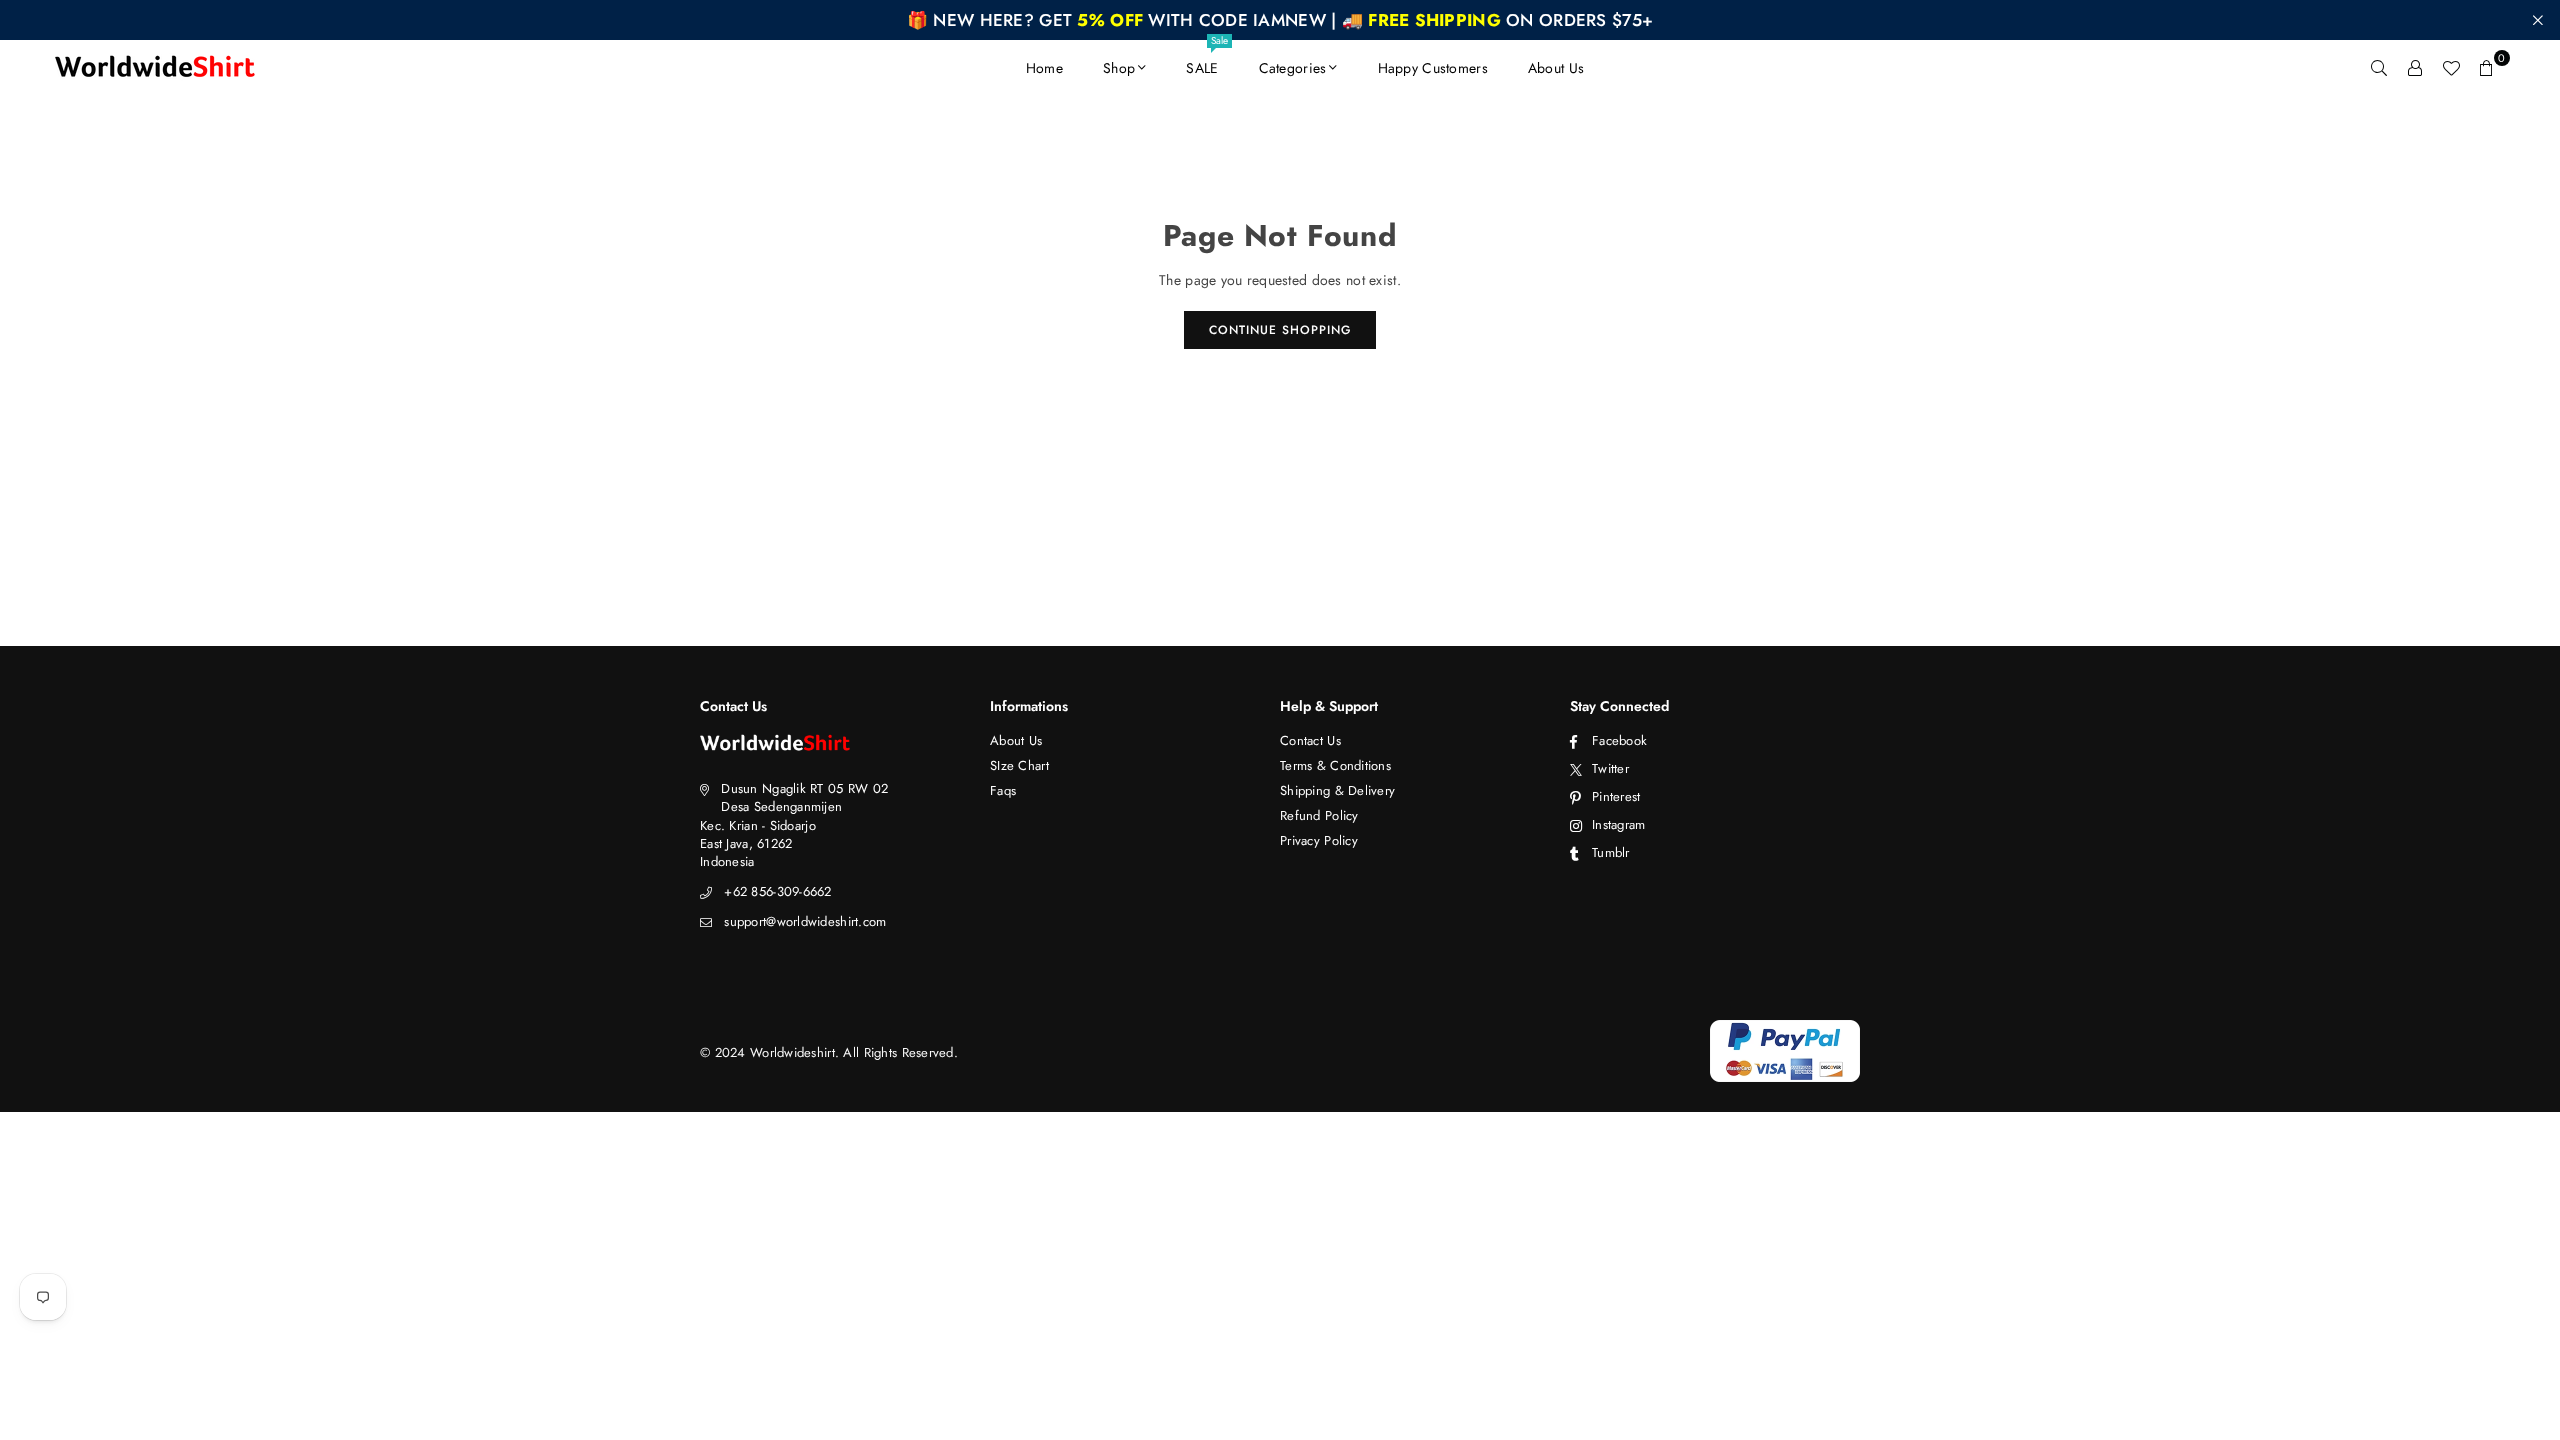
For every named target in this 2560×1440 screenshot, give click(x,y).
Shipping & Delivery (1337, 790)
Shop (1119, 68)
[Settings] (2415, 68)
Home (1044, 68)
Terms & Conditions (1335, 765)
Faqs (1003, 790)
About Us (1556, 68)
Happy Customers (1433, 68)
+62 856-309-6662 (777, 891)
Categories (1293, 68)
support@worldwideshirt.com (805, 921)
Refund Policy (1319, 815)
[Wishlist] (2451, 68)
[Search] (2379, 68)
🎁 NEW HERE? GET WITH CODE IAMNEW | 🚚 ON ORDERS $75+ (1280, 20)
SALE (1207, 59)
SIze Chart (1019, 765)
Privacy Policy (1319, 840)
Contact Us (1310, 740)
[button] (2487, 68)
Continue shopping (1280, 330)
